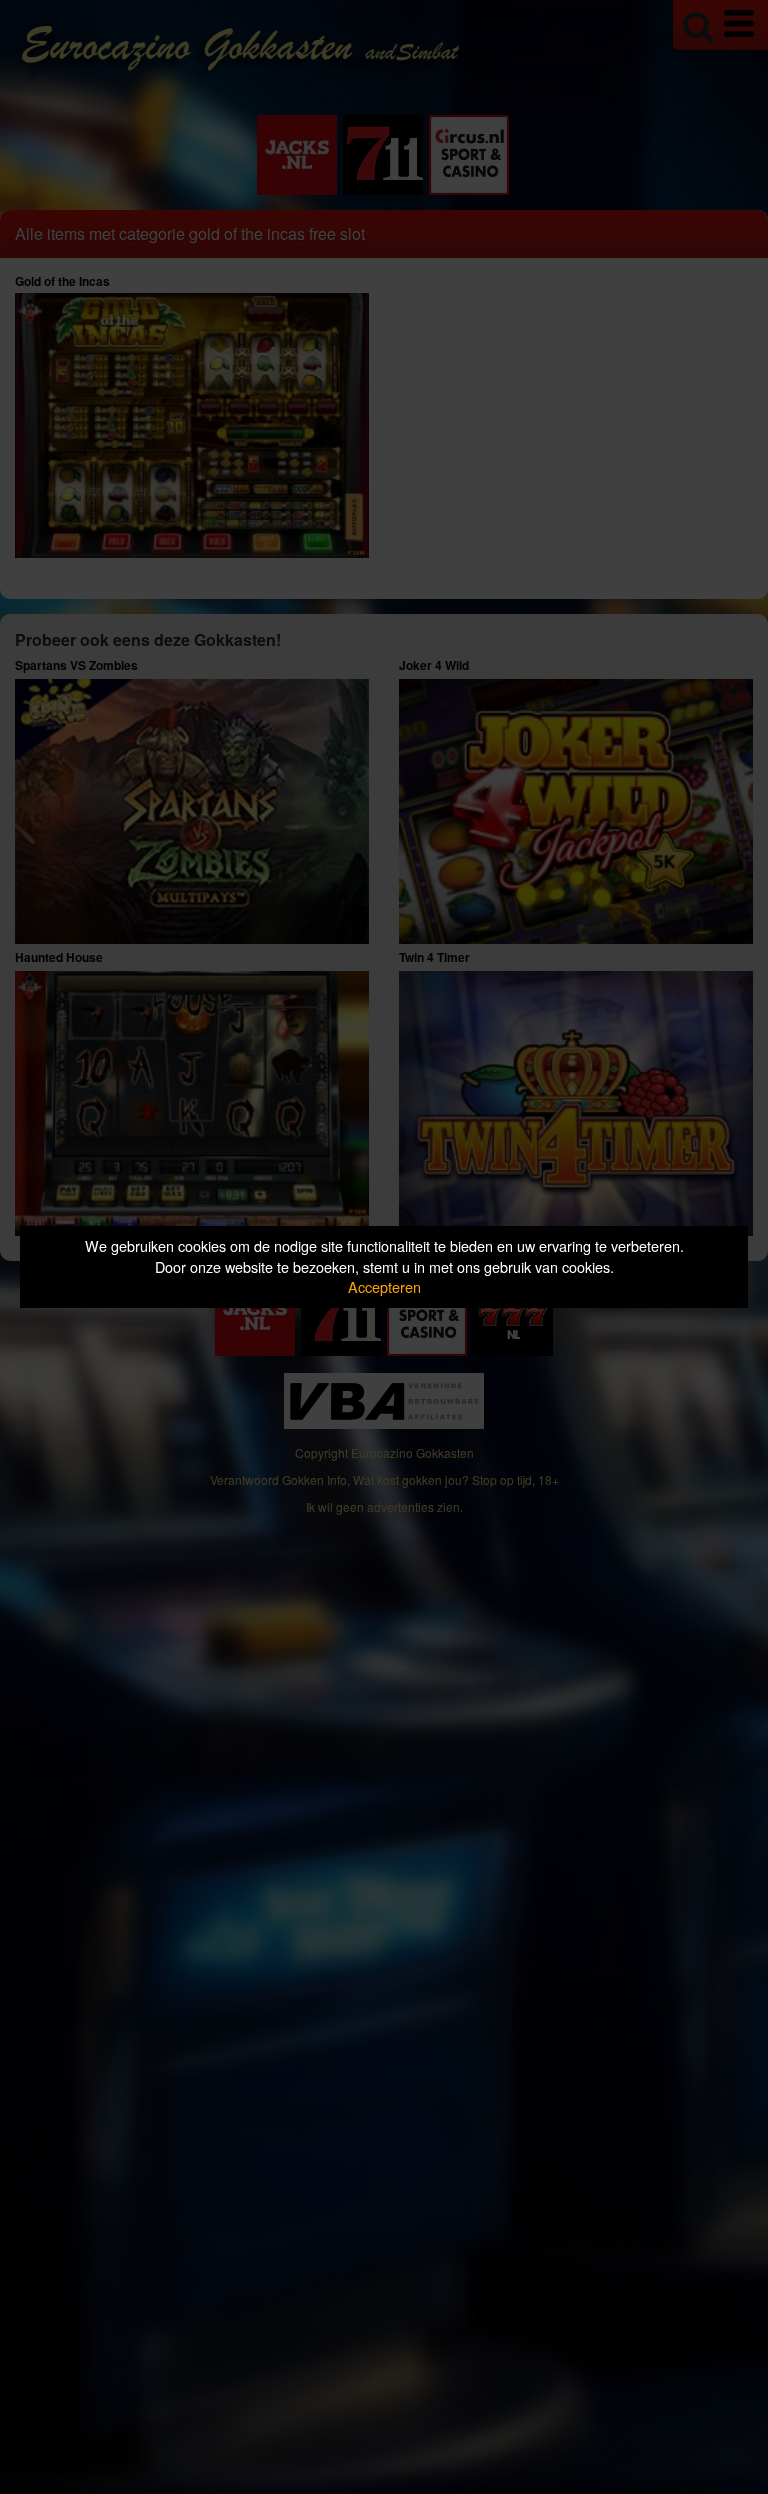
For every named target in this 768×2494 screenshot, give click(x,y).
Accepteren (384, 1286)
